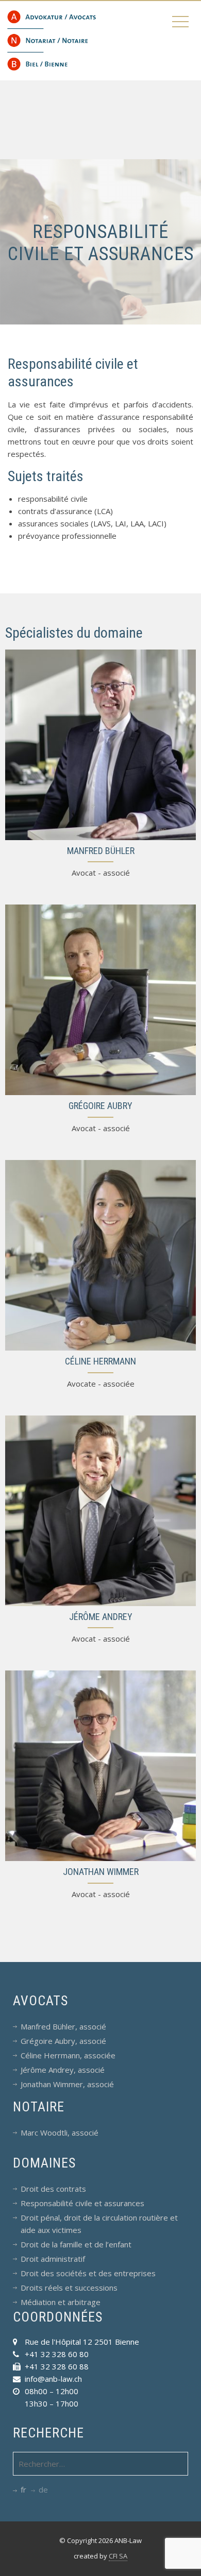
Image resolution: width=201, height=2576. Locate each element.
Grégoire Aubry (100, 1106)
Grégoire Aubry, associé (63, 2041)
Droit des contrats (53, 2189)
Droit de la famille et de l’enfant (76, 2244)
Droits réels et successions (69, 2288)
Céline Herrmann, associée (68, 2055)
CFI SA (118, 2556)
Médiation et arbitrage (61, 2302)
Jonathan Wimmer (101, 1872)
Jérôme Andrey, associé (63, 2070)
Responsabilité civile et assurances (82, 2203)
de (43, 2489)
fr (23, 2489)
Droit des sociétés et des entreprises (88, 2273)
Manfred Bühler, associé (63, 2026)
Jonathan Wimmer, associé (67, 2084)
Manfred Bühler (101, 851)
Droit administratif (53, 2259)
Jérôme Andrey (101, 1617)
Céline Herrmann (100, 1361)
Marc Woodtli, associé (60, 2133)
